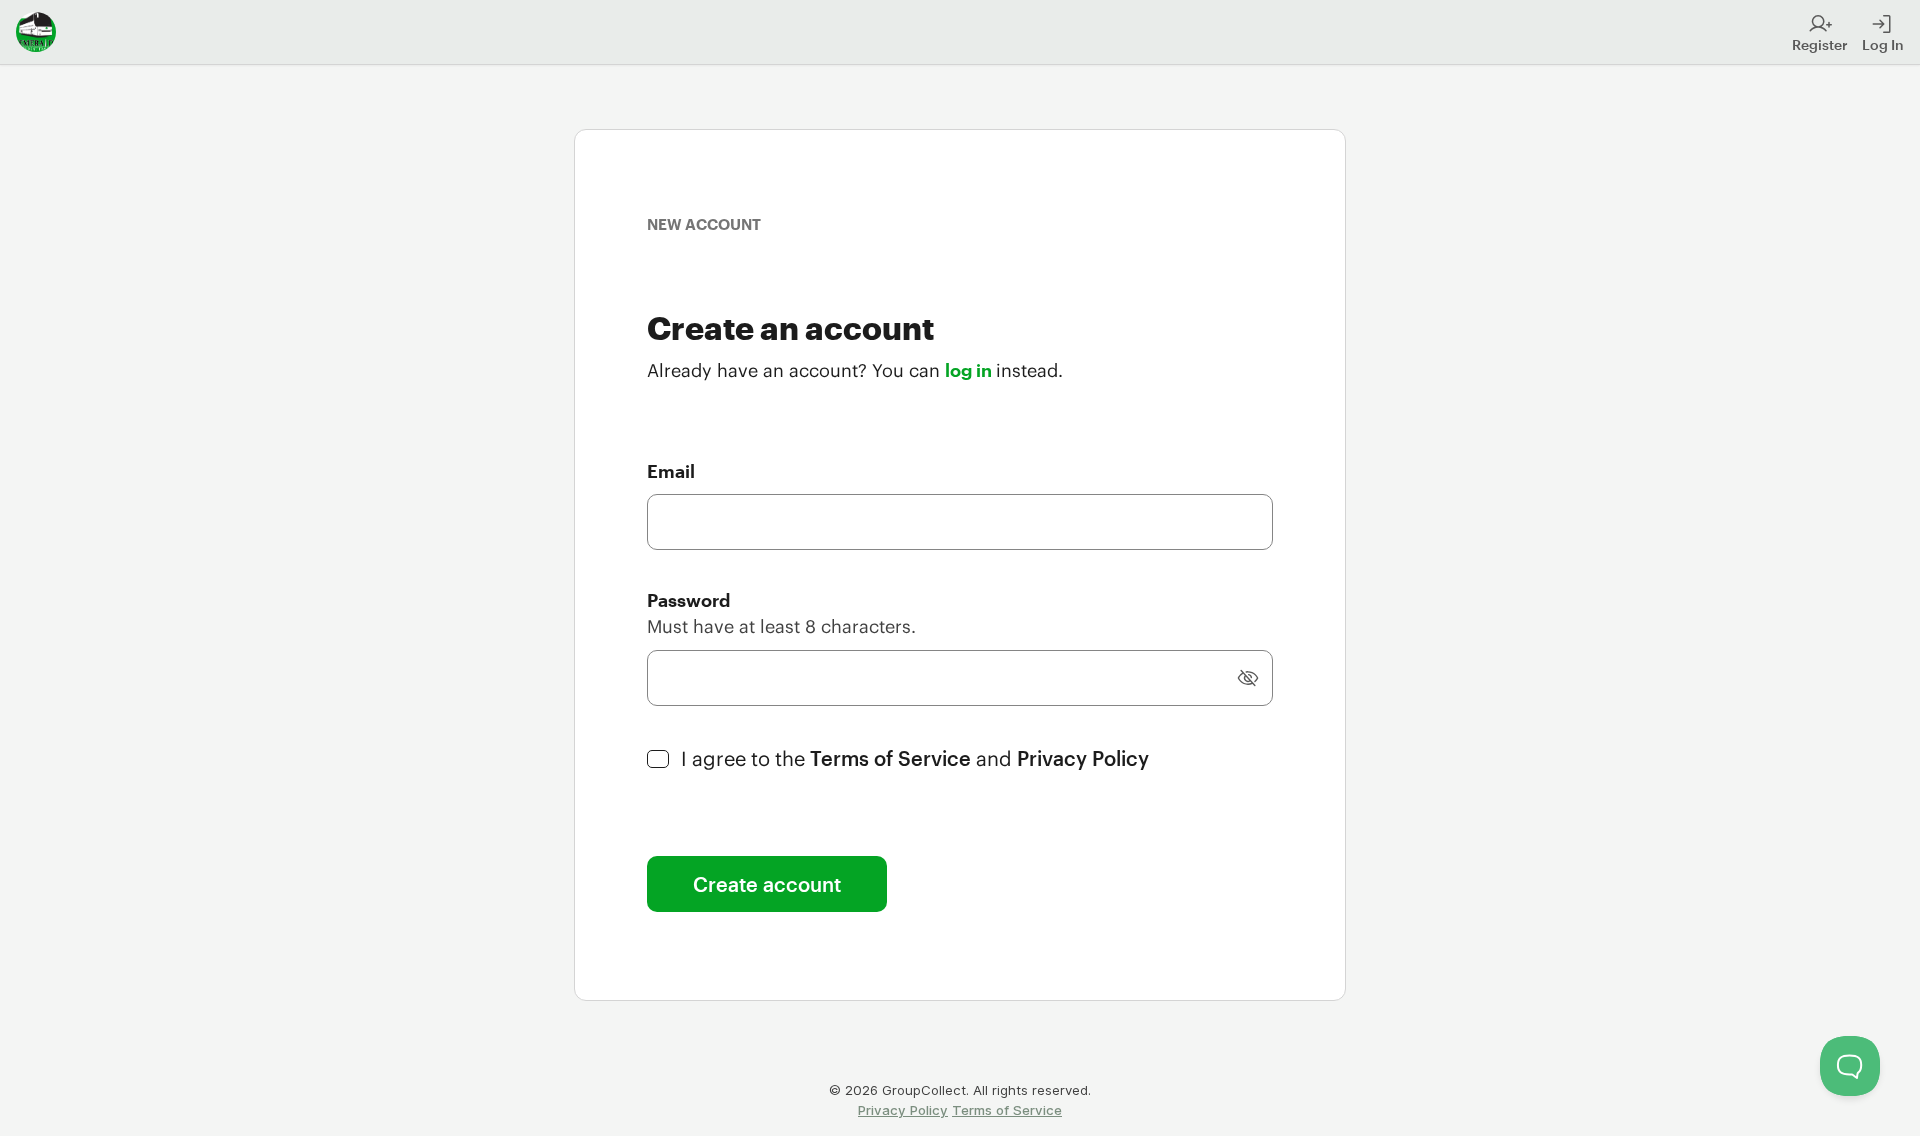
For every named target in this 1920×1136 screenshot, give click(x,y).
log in (970, 370)
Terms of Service (893, 758)
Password (688, 600)
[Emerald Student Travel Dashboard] (36, 32)
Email (671, 471)
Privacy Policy (1083, 758)
